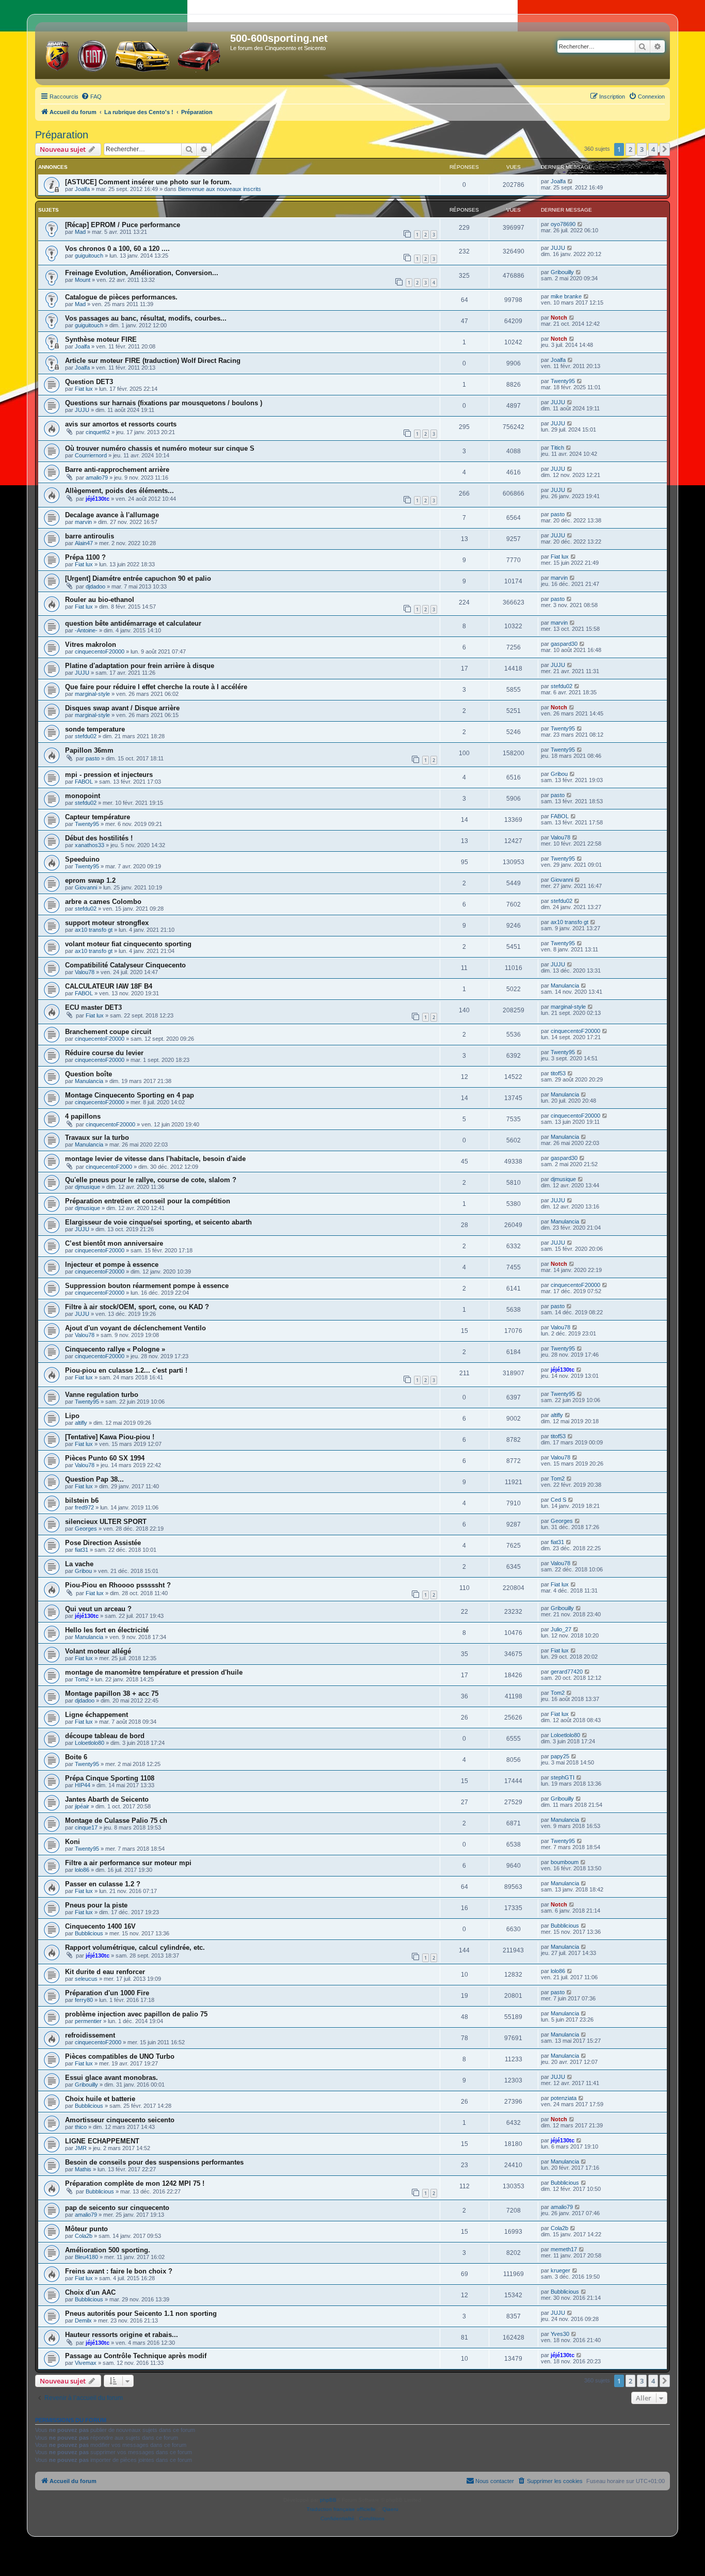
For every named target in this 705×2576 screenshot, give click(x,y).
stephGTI (563, 1777)
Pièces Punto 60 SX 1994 (105, 1458)
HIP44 (83, 1785)
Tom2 (558, 1478)
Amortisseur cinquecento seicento (120, 2120)
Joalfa (82, 189)
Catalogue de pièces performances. (121, 297)
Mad (80, 232)
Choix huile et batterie (100, 2099)
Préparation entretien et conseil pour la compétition (148, 1201)
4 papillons (83, 1116)
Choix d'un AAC (90, 2292)
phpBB (328, 2500)
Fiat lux (84, 389)
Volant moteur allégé (98, 1651)
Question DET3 (89, 382)
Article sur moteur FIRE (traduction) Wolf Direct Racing (153, 361)
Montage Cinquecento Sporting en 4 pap (130, 1095)
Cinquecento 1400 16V (100, 1926)
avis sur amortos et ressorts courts (121, 424)
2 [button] (630, 149)
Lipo (72, 1416)
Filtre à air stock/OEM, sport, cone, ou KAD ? (137, 1307)
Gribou (559, 774)
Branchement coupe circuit (108, 1032)
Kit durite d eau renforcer (105, 1972)
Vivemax (86, 2363)
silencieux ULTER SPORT (106, 1522)
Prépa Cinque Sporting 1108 (110, 1778)
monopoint (83, 796)
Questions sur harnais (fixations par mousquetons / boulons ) (164, 403)
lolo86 (82, 1870)
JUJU (558, 248)
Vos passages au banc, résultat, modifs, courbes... (146, 318)
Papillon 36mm (89, 750)
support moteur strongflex (107, 923)
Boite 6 (76, 1757)
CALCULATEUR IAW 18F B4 (109, 986)
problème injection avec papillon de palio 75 (136, 2014)
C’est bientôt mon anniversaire (114, 1243)
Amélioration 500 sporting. (108, 2250)
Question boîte (89, 1074)
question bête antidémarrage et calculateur (133, 623)
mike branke (566, 296)
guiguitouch (89, 256)
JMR (81, 2148)
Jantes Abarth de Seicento (107, 1799)
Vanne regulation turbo (102, 1395)
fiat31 (82, 1550)
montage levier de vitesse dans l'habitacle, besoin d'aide (155, 1159)
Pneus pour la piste (96, 1905)
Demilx (83, 2320)
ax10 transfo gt (94, 930)
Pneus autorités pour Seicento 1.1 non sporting (141, 2313)
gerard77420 (567, 1672)
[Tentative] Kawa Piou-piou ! (110, 1437)
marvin (83, 522)
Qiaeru (390, 2509)
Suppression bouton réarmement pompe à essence (147, 1286)
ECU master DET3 (93, 1007)
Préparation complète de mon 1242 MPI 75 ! (135, 2183)
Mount (83, 280)
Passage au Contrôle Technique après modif (136, 2356)
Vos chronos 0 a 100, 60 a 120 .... (117, 249)
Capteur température (98, 817)
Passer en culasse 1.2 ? (103, 1884)
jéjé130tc (98, 499)
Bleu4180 (86, 2257)
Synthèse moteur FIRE (101, 339)
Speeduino (82, 859)
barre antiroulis (90, 536)
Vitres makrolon (91, 645)
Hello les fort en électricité (107, 1630)
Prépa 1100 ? (85, 557)
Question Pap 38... (94, 1479)
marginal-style (92, 694)
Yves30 (560, 2334)
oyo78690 (563, 224)
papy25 (560, 1756)
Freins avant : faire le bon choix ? (119, 2271)
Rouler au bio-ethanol (100, 600)
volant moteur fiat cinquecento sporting (128, 944)
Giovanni (86, 887)
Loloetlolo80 (90, 1743)
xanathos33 (90, 845)
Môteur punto (86, 2229)
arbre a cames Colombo (103, 902)
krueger (560, 2270)
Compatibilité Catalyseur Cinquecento (125, 965)
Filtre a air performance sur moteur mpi (128, 1863)
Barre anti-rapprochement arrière (117, 470)
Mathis (83, 2169)
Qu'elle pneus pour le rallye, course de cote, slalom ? (151, 1180)
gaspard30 (564, 644)
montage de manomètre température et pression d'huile (154, 1672)
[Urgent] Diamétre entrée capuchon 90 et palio (138, 578)
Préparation (62, 135)
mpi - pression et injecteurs (109, 775)
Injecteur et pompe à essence (112, 1265)
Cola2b (84, 2236)
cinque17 (86, 1827)
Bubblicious (89, 1933)
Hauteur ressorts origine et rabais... (122, 2335)
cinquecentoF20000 (100, 651)
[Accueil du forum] (134, 54)
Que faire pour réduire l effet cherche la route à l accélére (156, 687)
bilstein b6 (82, 1500)
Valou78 (560, 837)
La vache (79, 1564)
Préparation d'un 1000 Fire (107, 1993)
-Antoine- (86, 630)
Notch (559, 317)
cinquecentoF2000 (109, 1167)
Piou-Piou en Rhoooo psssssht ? (118, 1585)
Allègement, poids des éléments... (119, 491)
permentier (88, 2021)
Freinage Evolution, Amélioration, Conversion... (142, 273)
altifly (81, 1423)
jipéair (82, 1806)
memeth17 (564, 2249)
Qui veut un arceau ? (98, 1609)
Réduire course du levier (104, 1053)
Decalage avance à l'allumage (112, 515)
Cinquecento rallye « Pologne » (115, 1349)
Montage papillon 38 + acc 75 (112, 1694)
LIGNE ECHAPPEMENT (102, 2141)
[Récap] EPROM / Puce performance (123, 225)
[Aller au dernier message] (571, 181)
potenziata (564, 2098)
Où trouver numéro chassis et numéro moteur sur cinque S (160, 448)
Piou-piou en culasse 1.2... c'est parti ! (126, 1370)
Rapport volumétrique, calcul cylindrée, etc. (135, 1947)
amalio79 (97, 478)
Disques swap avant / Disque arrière (122, 708)
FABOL (84, 782)
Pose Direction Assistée (103, 1543)
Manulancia (565, 985)
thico (81, 2127)
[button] (665, 149)
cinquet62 (98, 432)
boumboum (565, 1862)
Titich (557, 448)
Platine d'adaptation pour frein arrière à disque (140, 666)
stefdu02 (562, 686)
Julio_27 (561, 1629)
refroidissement (90, 2035)
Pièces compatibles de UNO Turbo (120, 2056)
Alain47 (84, 543)
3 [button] (642, 149)
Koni (73, 1842)
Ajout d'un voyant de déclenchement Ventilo (135, 1328)
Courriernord (91, 455)
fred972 (84, 1507)
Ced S (558, 1500)
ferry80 (84, 2000)
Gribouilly (562, 272)
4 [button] (653, 149)
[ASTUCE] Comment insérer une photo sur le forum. (148, 182)
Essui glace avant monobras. (111, 2078)
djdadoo (95, 586)
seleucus (86, 1979)
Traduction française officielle (341, 2509)
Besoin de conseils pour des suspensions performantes (154, 2162)
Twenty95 (563, 381)
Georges (86, 1529)
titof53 (558, 1073)
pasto (558, 514)
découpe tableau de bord (105, 1736)
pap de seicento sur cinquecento (117, 2208)
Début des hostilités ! (99, 838)
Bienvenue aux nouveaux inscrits (220, 189)
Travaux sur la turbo (97, 1138)
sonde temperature (95, 729)
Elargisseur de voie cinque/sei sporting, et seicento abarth (158, 1222)
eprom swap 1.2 (90, 880)
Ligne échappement (97, 1715)
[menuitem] (91, 97)
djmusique (87, 1187)
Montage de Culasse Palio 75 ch (116, 1820)
